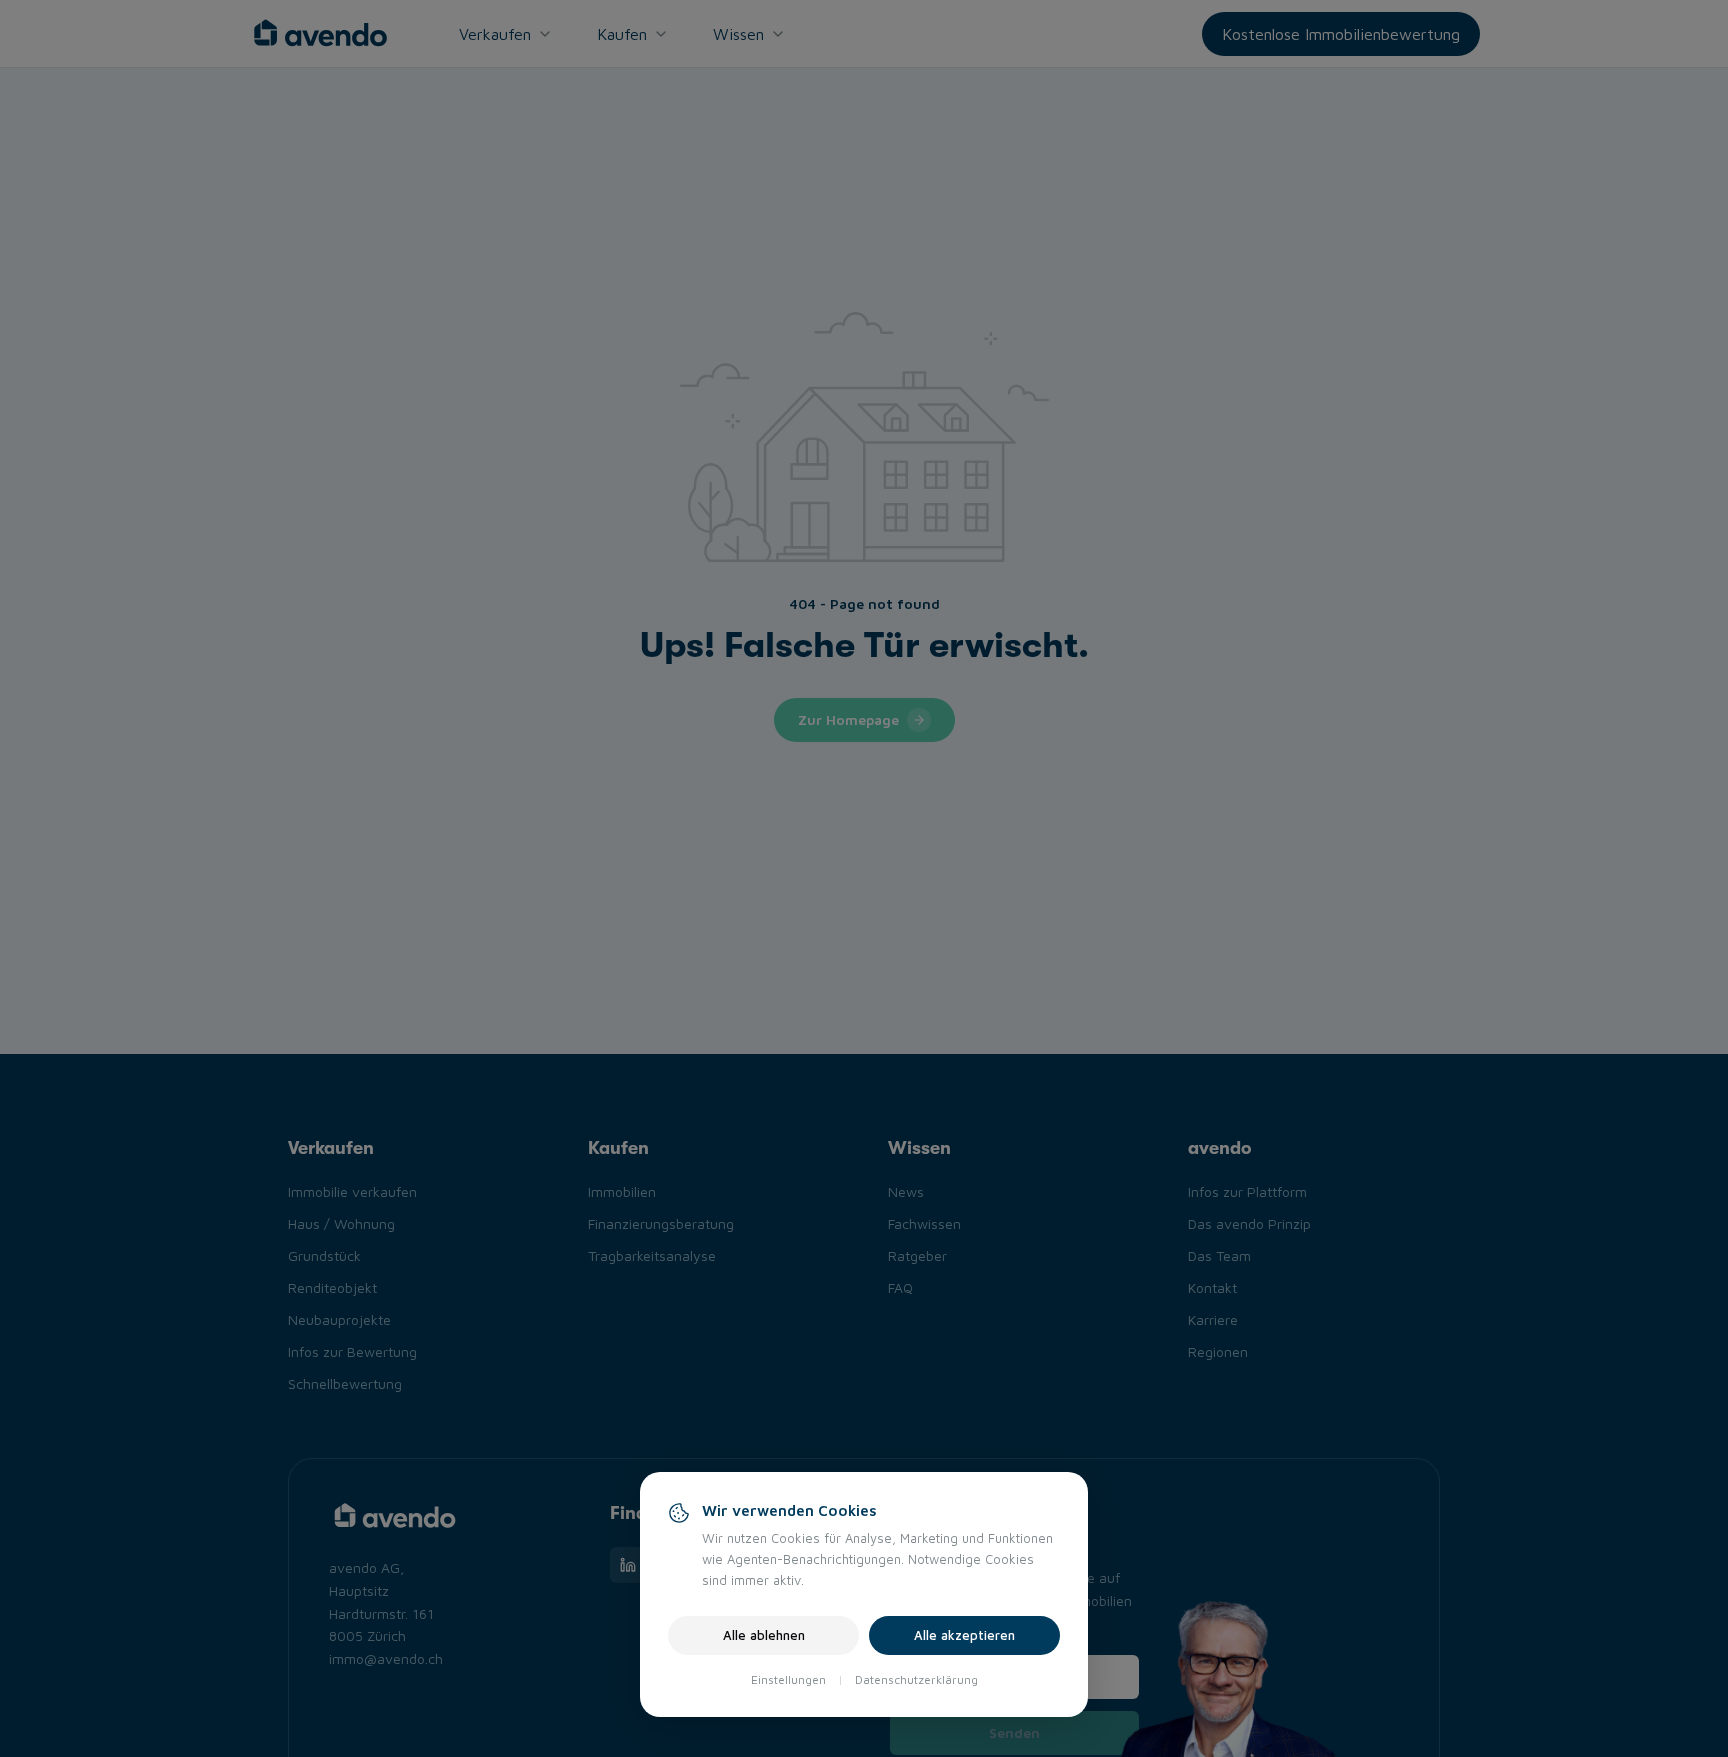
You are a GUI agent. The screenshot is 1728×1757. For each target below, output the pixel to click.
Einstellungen (788, 1679)
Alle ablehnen (764, 1635)
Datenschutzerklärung (916, 1679)
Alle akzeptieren (964, 1635)
